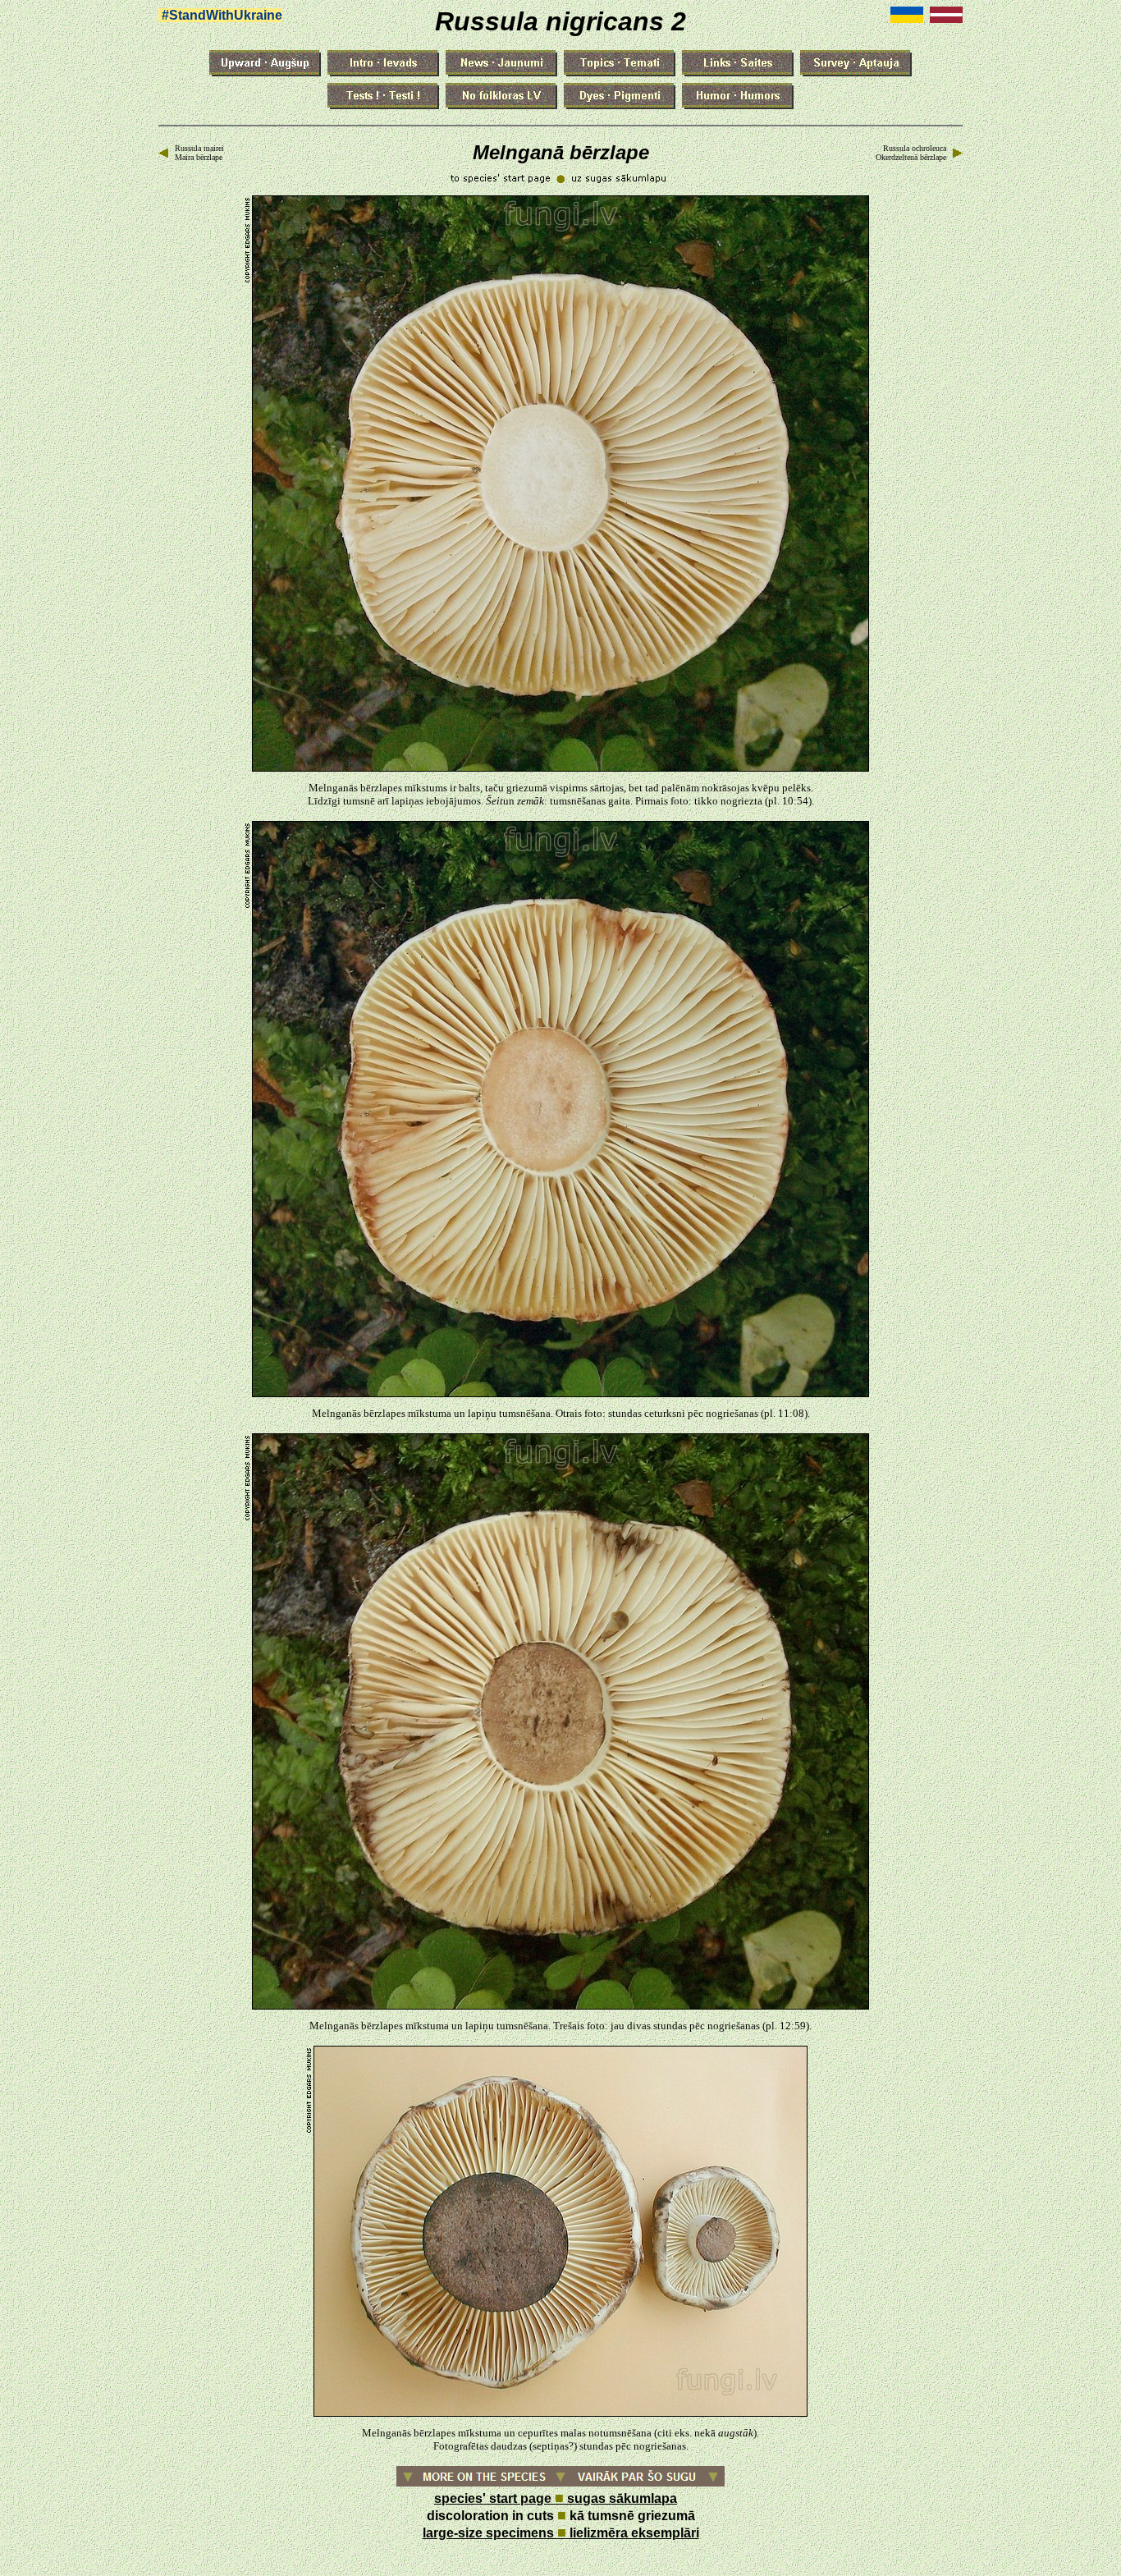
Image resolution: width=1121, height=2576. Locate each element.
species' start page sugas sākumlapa (556, 2498)
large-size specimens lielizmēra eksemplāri (561, 2533)
